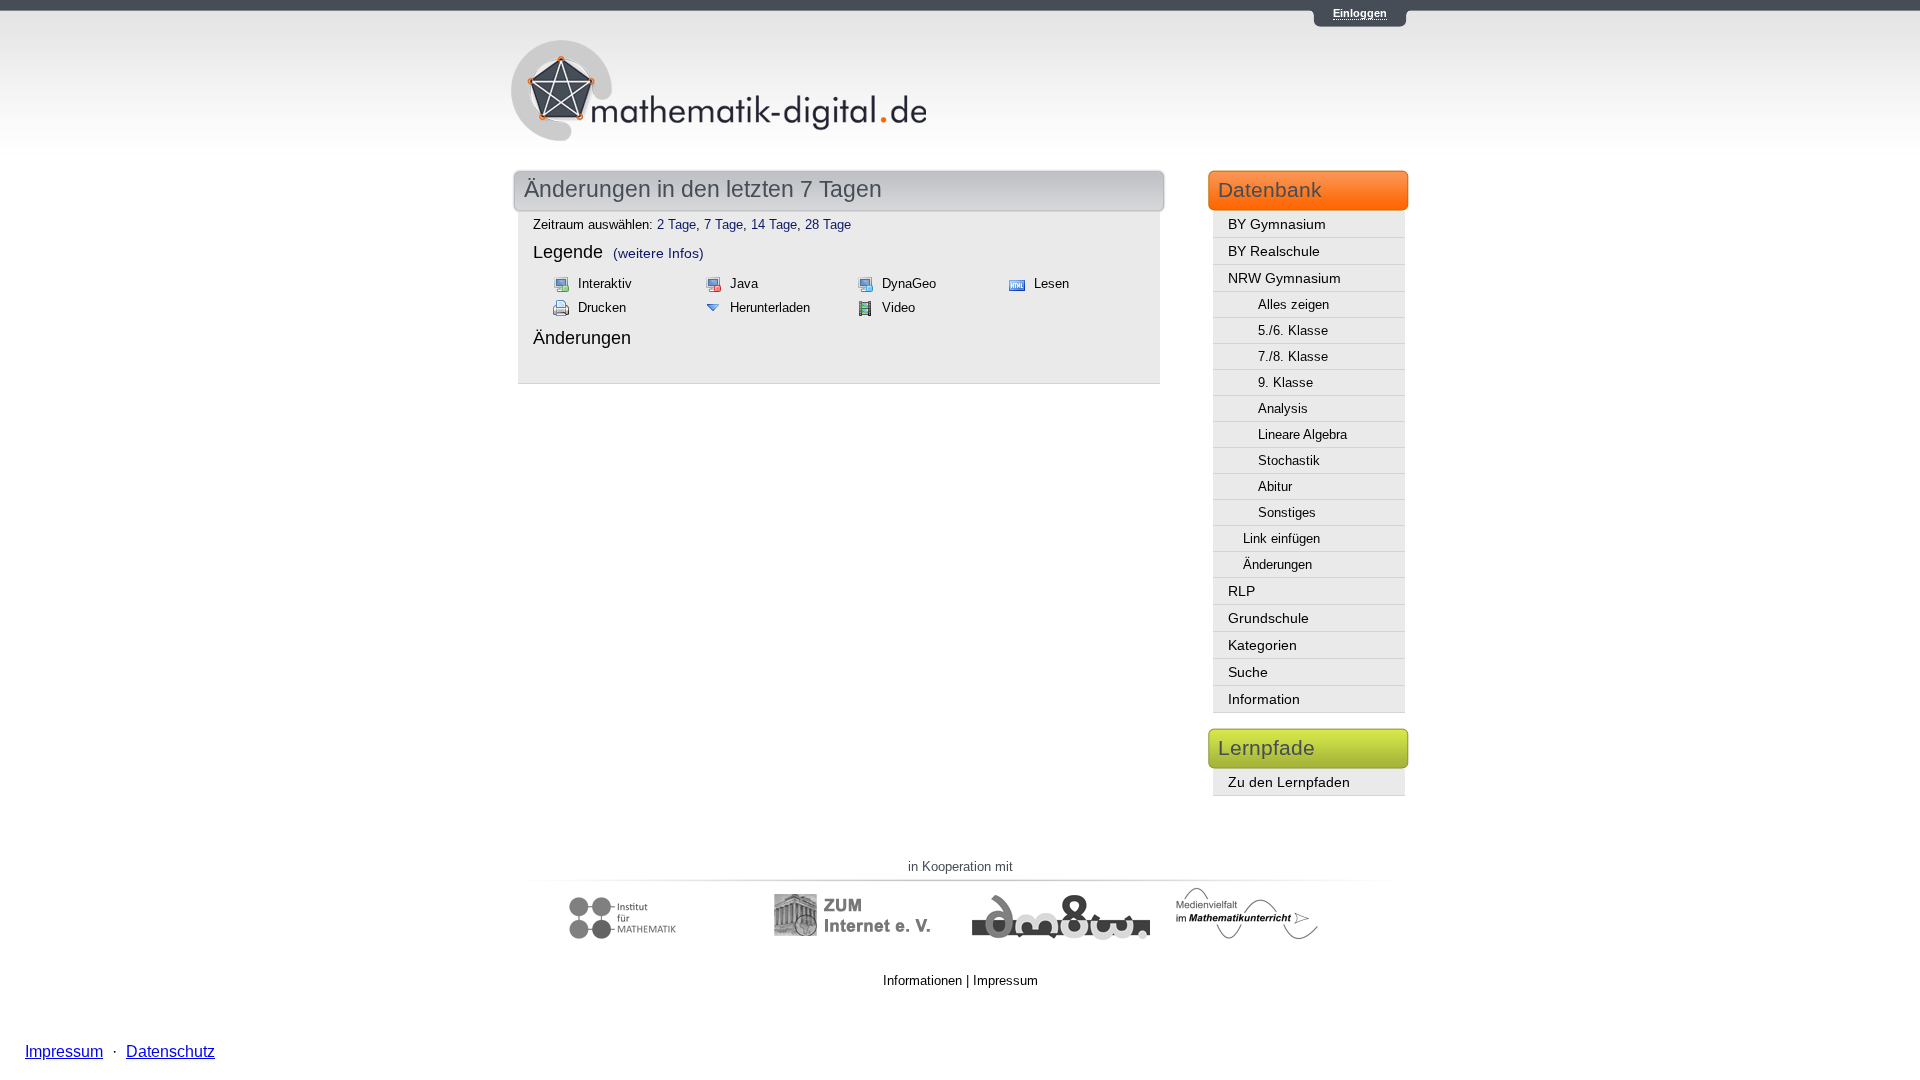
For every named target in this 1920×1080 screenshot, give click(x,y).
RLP (1241, 591)
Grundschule (1268, 618)
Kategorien (1262, 645)
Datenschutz (170, 1051)
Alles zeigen (1293, 304)
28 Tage (828, 225)
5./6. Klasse (1293, 330)
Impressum (1005, 980)
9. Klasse (1285, 382)
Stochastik (1289, 460)
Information (1264, 699)
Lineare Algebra (1302, 434)
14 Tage (774, 225)
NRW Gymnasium (1284, 278)
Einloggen (1360, 13)
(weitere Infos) (658, 253)
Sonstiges (1287, 512)
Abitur (1275, 486)
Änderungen (1277, 564)
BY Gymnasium (1277, 224)
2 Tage (676, 225)
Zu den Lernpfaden (1289, 782)
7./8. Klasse (1293, 356)
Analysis (1283, 408)
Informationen (922, 980)
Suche (1248, 672)
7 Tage (723, 225)
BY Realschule (1274, 251)
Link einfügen (1281, 538)
